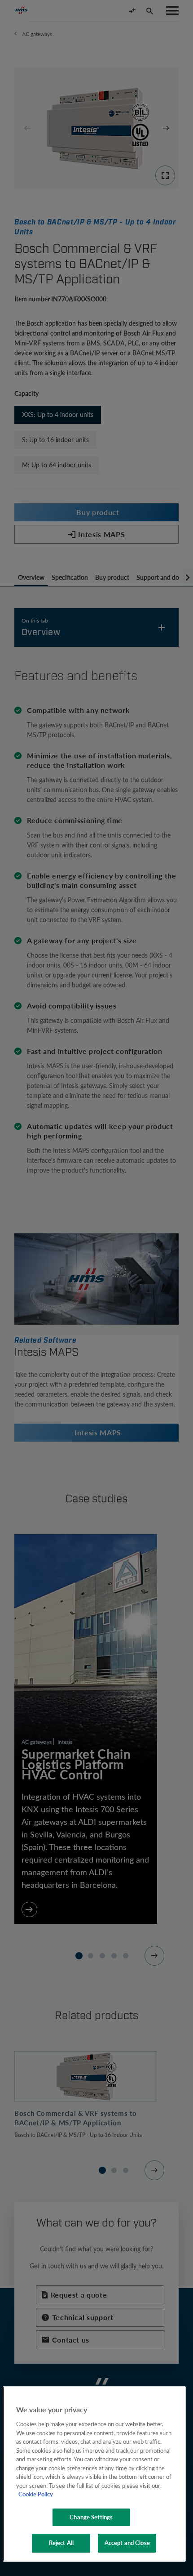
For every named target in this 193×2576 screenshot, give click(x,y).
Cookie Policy (36, 2494)
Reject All (61, 2543)
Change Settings (91, 2517)
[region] (94, 2474)
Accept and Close (127, 2543)
